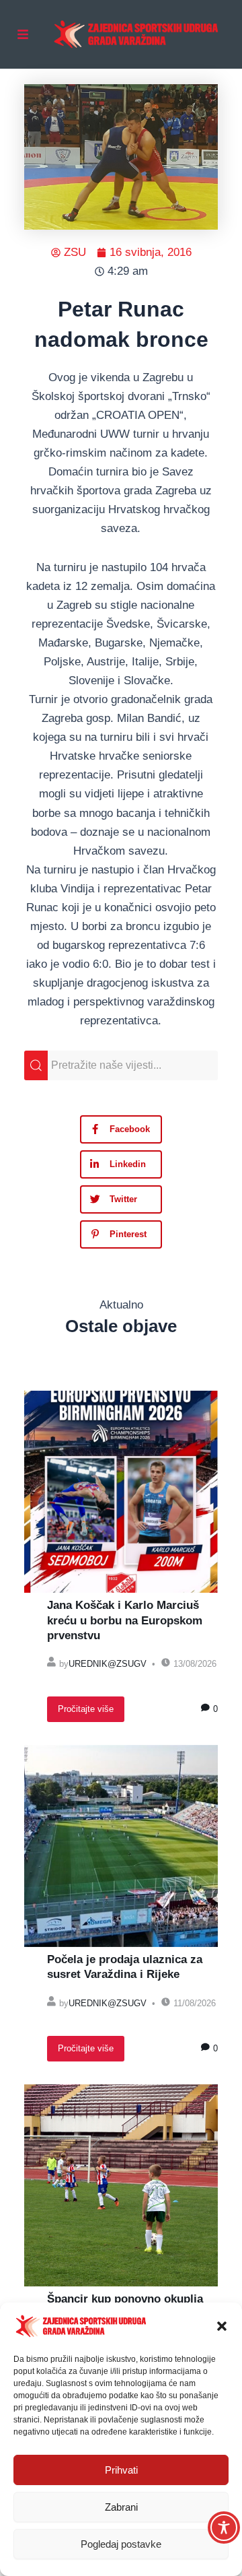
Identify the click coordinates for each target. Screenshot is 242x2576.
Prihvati (121, 2470)
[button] (222, 2326)
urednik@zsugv (108, 1664)
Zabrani (121, 2507)
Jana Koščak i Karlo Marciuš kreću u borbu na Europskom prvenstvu (125, 1620)
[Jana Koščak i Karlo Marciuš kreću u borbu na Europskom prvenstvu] (121, 1492)
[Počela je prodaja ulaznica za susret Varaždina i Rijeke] (121, 1846)
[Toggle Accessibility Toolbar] (224, 2528)
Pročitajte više (86, 1709)
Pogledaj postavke (121, 2544)
